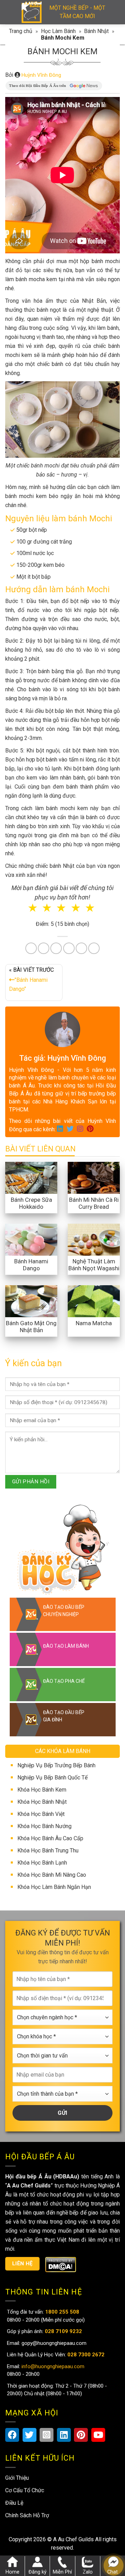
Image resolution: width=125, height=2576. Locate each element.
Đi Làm (85, 1321)
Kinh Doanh (53, 1321)
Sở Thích (67, 1330)
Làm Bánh (66, 1298)
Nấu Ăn (35, 1298)
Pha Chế (98, 1298)
